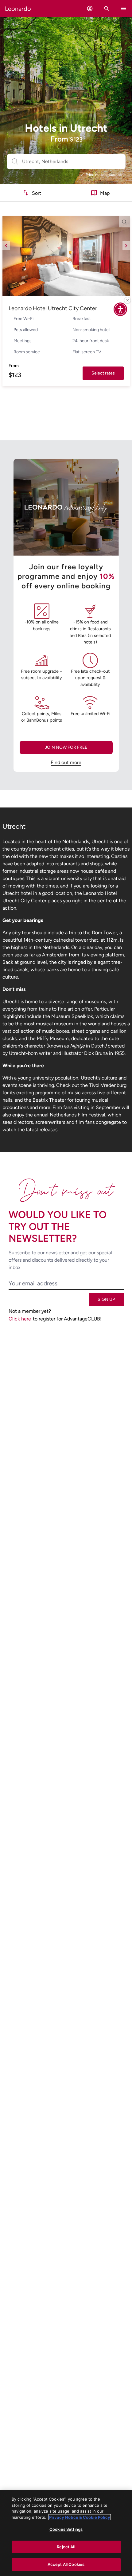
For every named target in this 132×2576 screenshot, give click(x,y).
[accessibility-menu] (120, 309)
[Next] (126, 246)
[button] (90, 8)
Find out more (66, 762)
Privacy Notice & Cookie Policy (80, 2517)
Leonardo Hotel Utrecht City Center (53, 308)
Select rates (103, 373)
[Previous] (6, 246)
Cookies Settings (66, 2529)
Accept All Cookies (66, 2564)
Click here (20, 1319)
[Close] (127, 300)
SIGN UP (106, 1299)
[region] (66, 2533)
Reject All (66, 2547)
